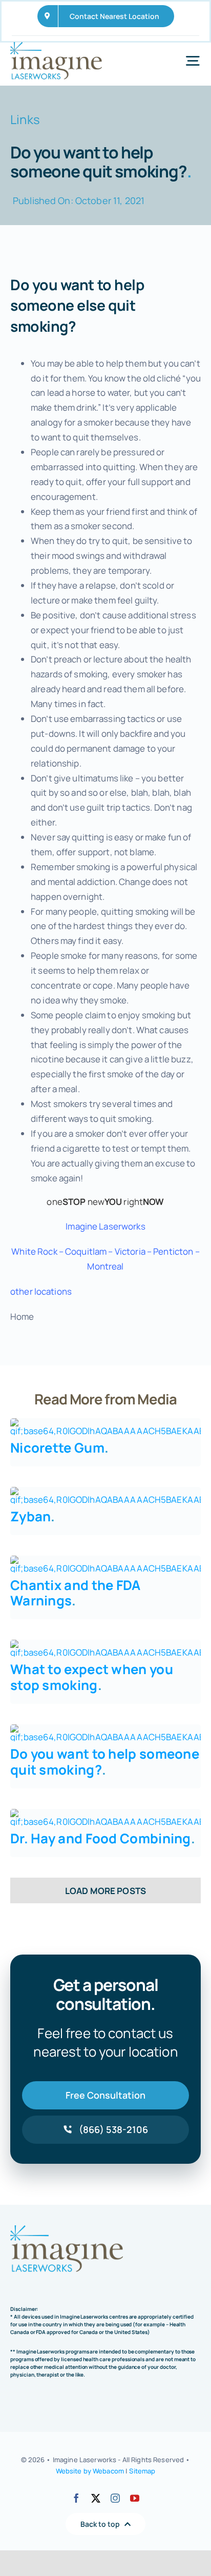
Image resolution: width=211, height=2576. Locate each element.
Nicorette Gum (59, 1448)
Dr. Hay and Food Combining (103, 1838)
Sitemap (142, 2471)
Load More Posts (105, 1891)
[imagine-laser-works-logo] (56, 46)
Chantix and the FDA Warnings (76, 1593)
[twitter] (96, 2498)
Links (25, 119)
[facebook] (76, 2498)
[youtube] (135, 2498)
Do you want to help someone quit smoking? (105, 1762)
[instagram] (115, 2498)
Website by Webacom (90, 2471)
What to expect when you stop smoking (92, 1677)
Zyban (33, 1516)
